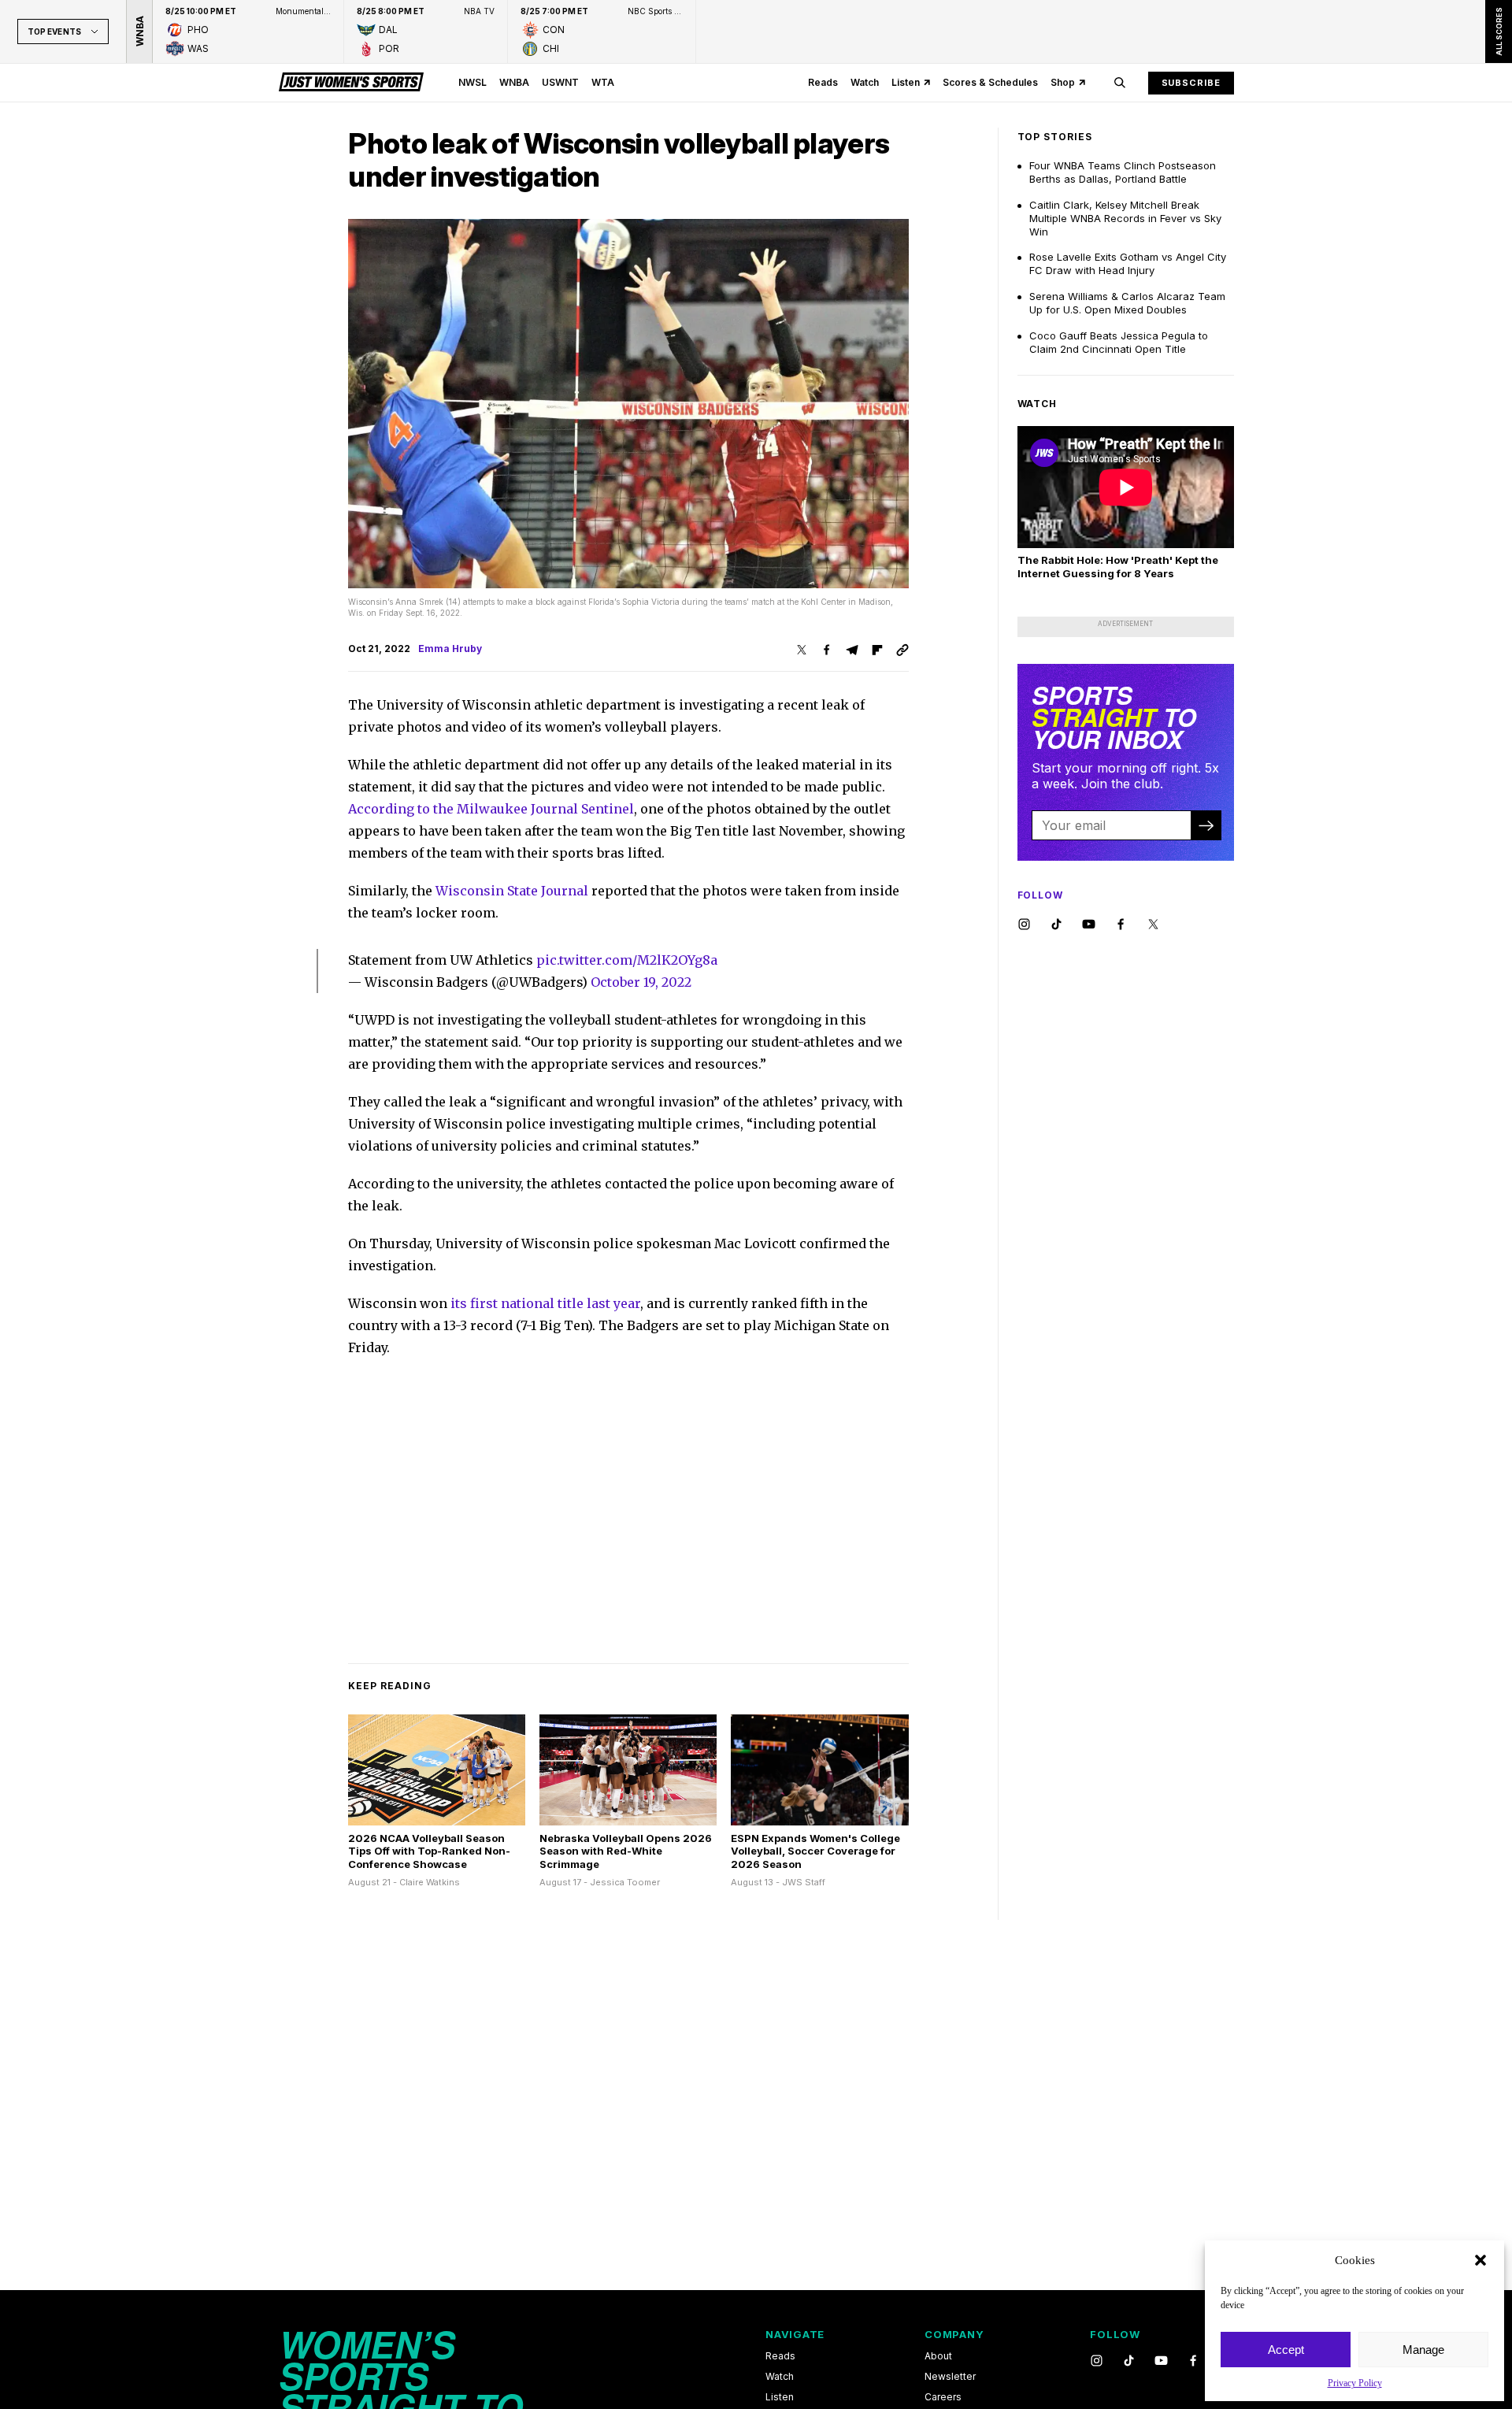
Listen (906, 82)
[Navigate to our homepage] (351, 83)
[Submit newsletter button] (1206, 825)
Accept (1286, 2350)
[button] (1480, 2260)
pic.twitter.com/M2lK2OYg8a (627, 960)
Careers (943, 2397)
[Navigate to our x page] (1153, 925)
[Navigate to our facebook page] (1121, 925)
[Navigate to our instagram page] (1024, 925)
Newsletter (950, 2377)
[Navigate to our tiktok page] (1056, 925)
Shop (1063, 82)
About (938, 2356)
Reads (823, 82)
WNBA (514, 82)
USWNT (560, 82)
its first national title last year (545, 1303)
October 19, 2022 (641, 982)
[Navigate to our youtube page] (1089, 925)
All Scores (1498, 32)
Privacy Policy (1355, 2383)
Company (954, 2334)
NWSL (472, 82)
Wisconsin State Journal (512, 891)
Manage (1423, 2350)
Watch (865, 82)
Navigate (795, 2334)
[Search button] (1120, 83)
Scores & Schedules (990, 82)
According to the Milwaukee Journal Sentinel (491, 809)
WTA (603, 82)
